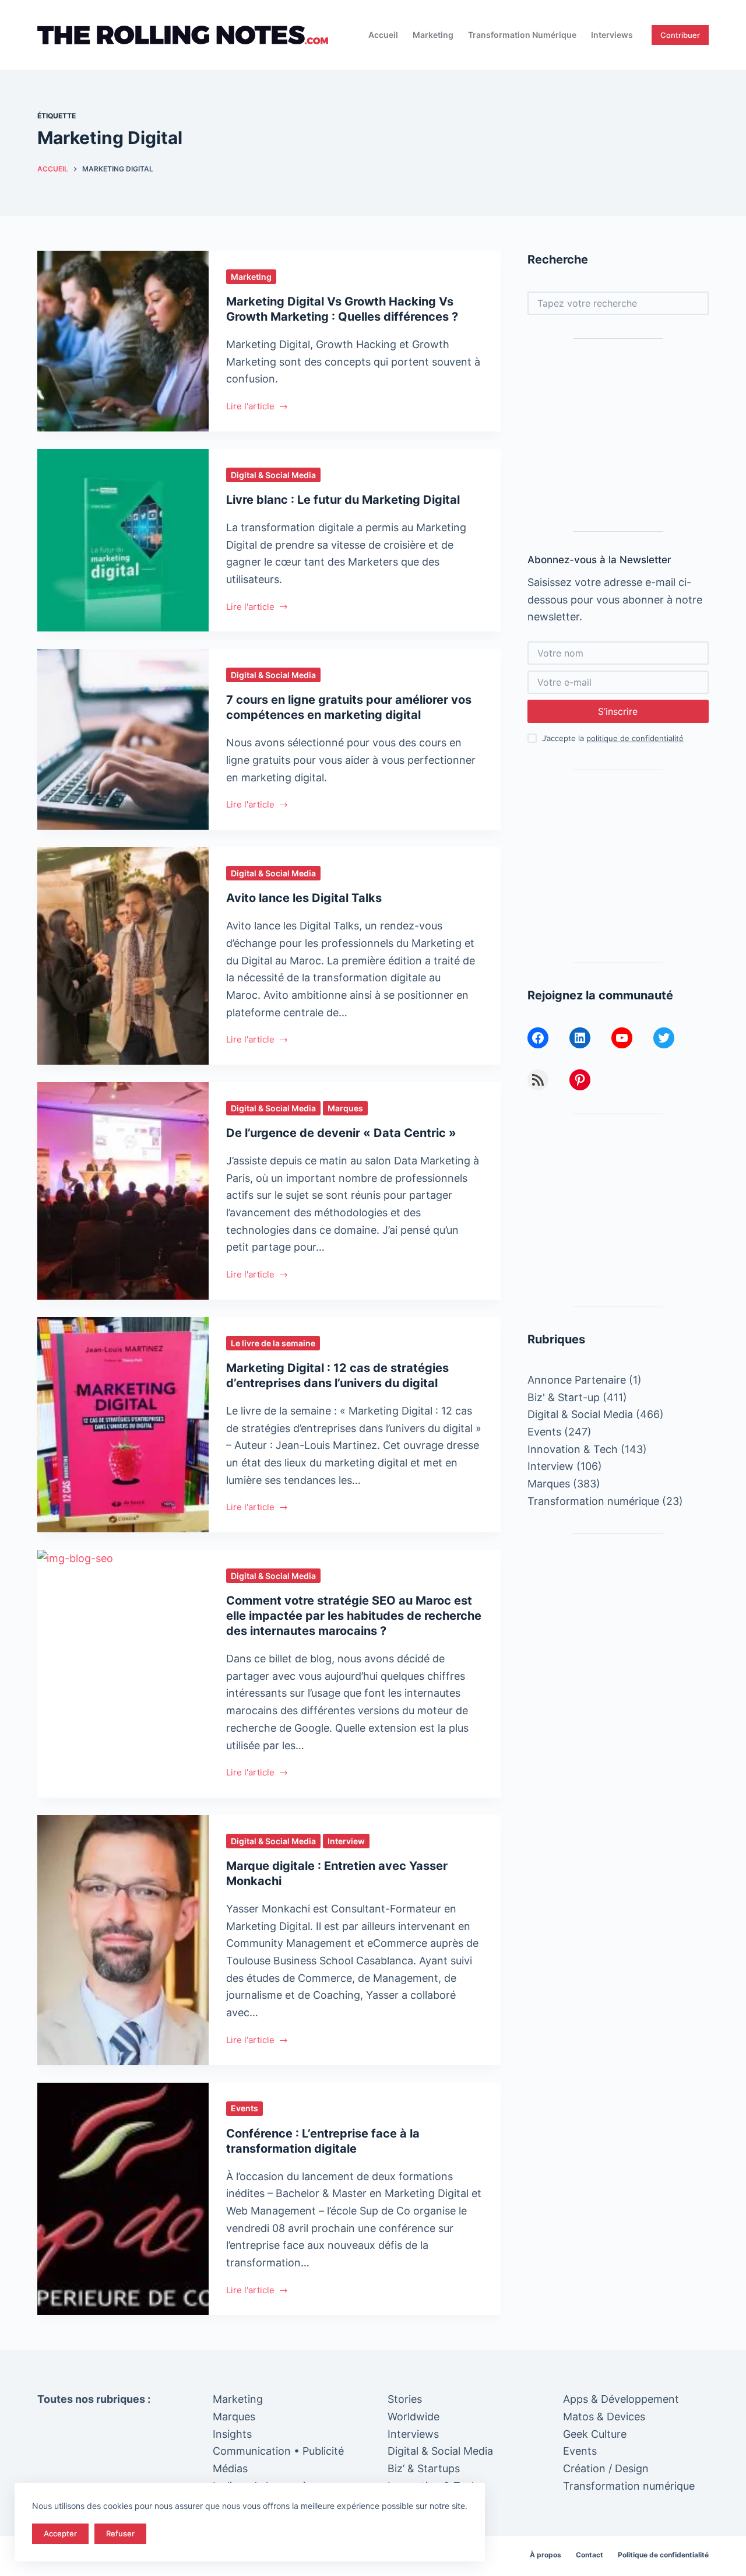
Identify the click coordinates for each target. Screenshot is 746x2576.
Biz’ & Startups (424, 2468)
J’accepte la (613, 738)
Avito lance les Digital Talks (304, 898)
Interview (346, 1841)
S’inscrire (618, 711)
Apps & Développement (621, 2399)
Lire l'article (250, 407)
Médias (230, 2468)
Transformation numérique (522, 35)
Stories (405, 2399)
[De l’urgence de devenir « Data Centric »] (123, 1191)
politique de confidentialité (635, 738)
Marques (345, 1108)
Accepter (60, 2533)
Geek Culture (595, 2434)
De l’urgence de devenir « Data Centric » (341, 1133)
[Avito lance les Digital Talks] (123, 956)
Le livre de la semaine (273, 1343)
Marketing (433, 35)
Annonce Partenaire (577, 1380)
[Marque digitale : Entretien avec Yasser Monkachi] (123, 1940)
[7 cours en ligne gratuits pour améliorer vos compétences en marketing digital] (123, 739)
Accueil (383, 35)
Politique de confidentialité (663, 2555)
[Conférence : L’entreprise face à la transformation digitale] (123, 2199)
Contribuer (680, 35)
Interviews (612, 35)
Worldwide (414, 2417)
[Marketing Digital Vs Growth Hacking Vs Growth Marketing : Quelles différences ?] (123, 341)
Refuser (120, 2533)
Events (244, 2108)
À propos (546, 2555)
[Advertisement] (618, 435)
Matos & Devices (604, 2417)
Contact (590, 2555)
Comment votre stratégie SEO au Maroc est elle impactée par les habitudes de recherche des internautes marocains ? (354, 1616)
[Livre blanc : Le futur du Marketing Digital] (123, 541)
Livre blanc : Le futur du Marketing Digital (343, 500)
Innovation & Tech (573, 1449)
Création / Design (606, 2468)
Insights (232, 2434)
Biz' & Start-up (564, 1397)
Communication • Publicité (278, 2451)
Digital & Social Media (273, 475)
